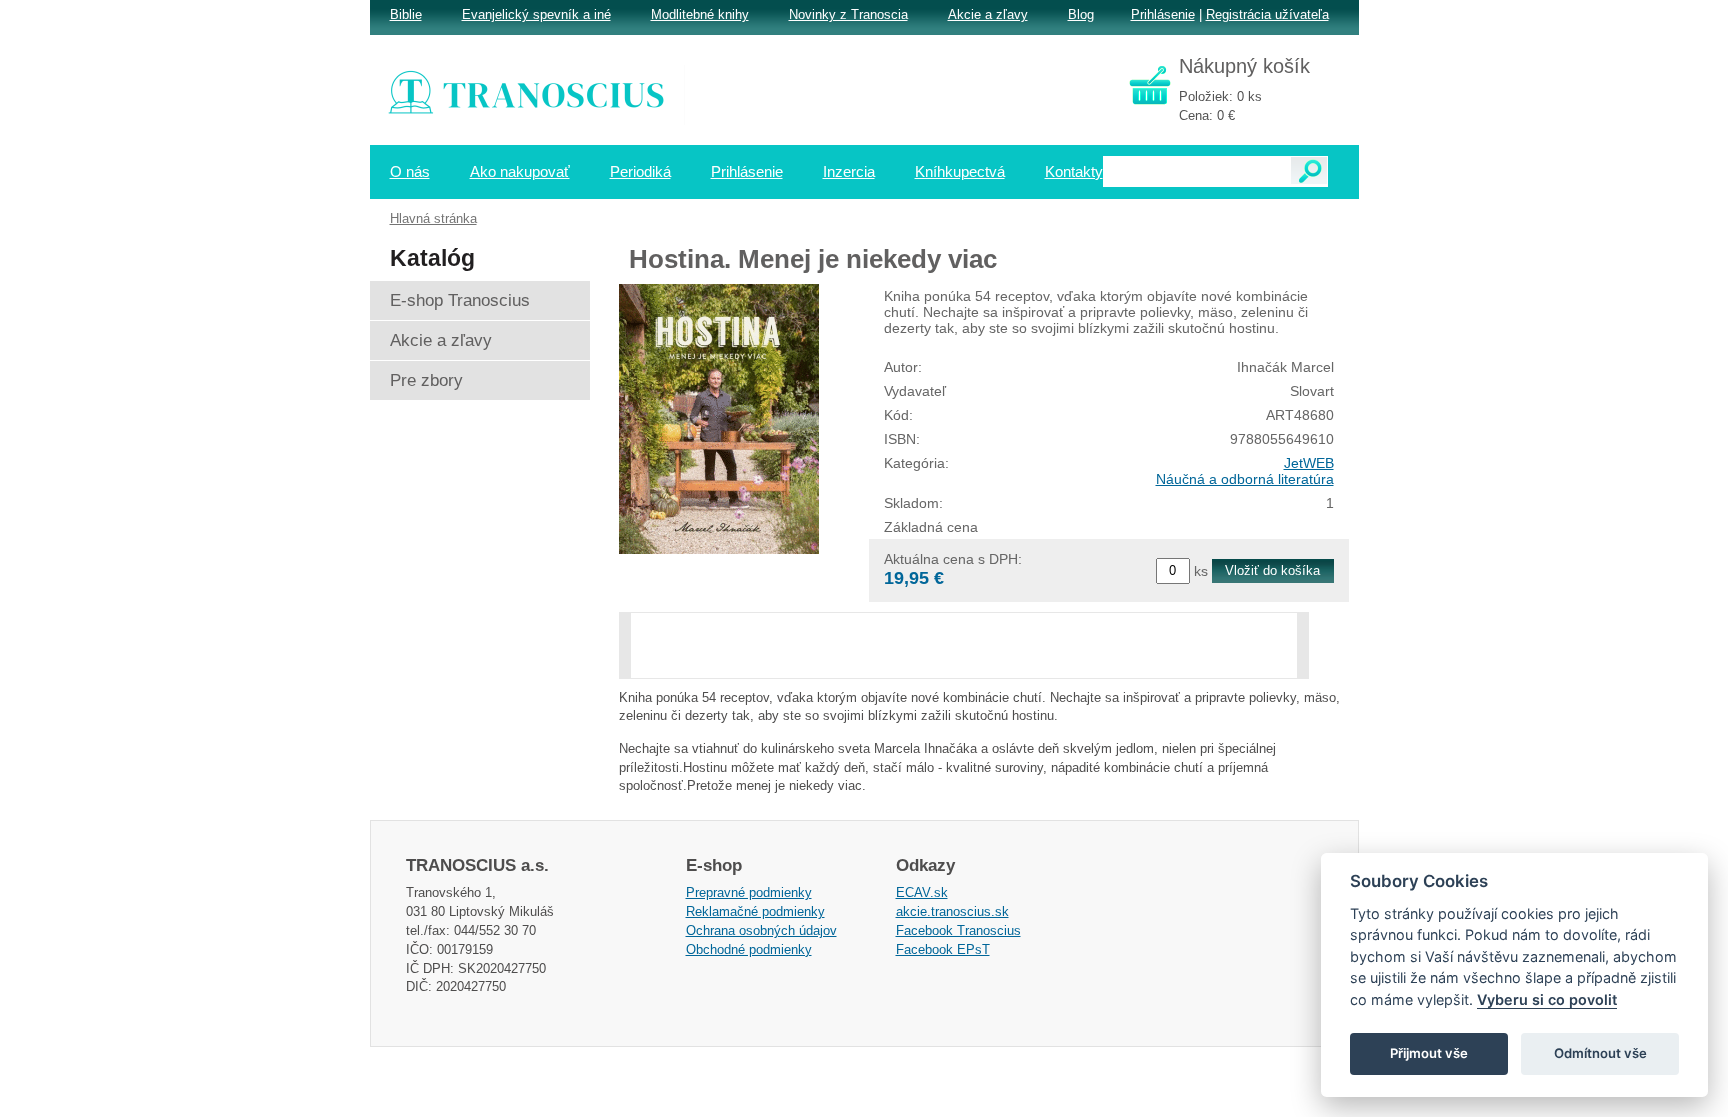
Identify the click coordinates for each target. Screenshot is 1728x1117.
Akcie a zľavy (988, 14)
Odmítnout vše (1600, 1053)
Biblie (406, 14)
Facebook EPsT (943, 949)
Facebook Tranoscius (958, 930)
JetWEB (1309, 463)
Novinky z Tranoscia (848, 14)
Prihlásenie (1163, 14)
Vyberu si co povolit (1547, 999)
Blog (1081, 14)
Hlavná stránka (433, 218)
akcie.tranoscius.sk (952, 911)
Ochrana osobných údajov (761, 930)
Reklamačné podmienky (755, 911)
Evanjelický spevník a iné (536, 14)
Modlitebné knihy (700, 14)
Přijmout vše (1429, 1053)
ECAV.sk (922, 892)
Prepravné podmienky (749, 892)
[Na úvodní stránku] (540, 95)
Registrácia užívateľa (1267, 14)
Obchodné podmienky (749, 949)
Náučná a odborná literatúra (1245, 479)
